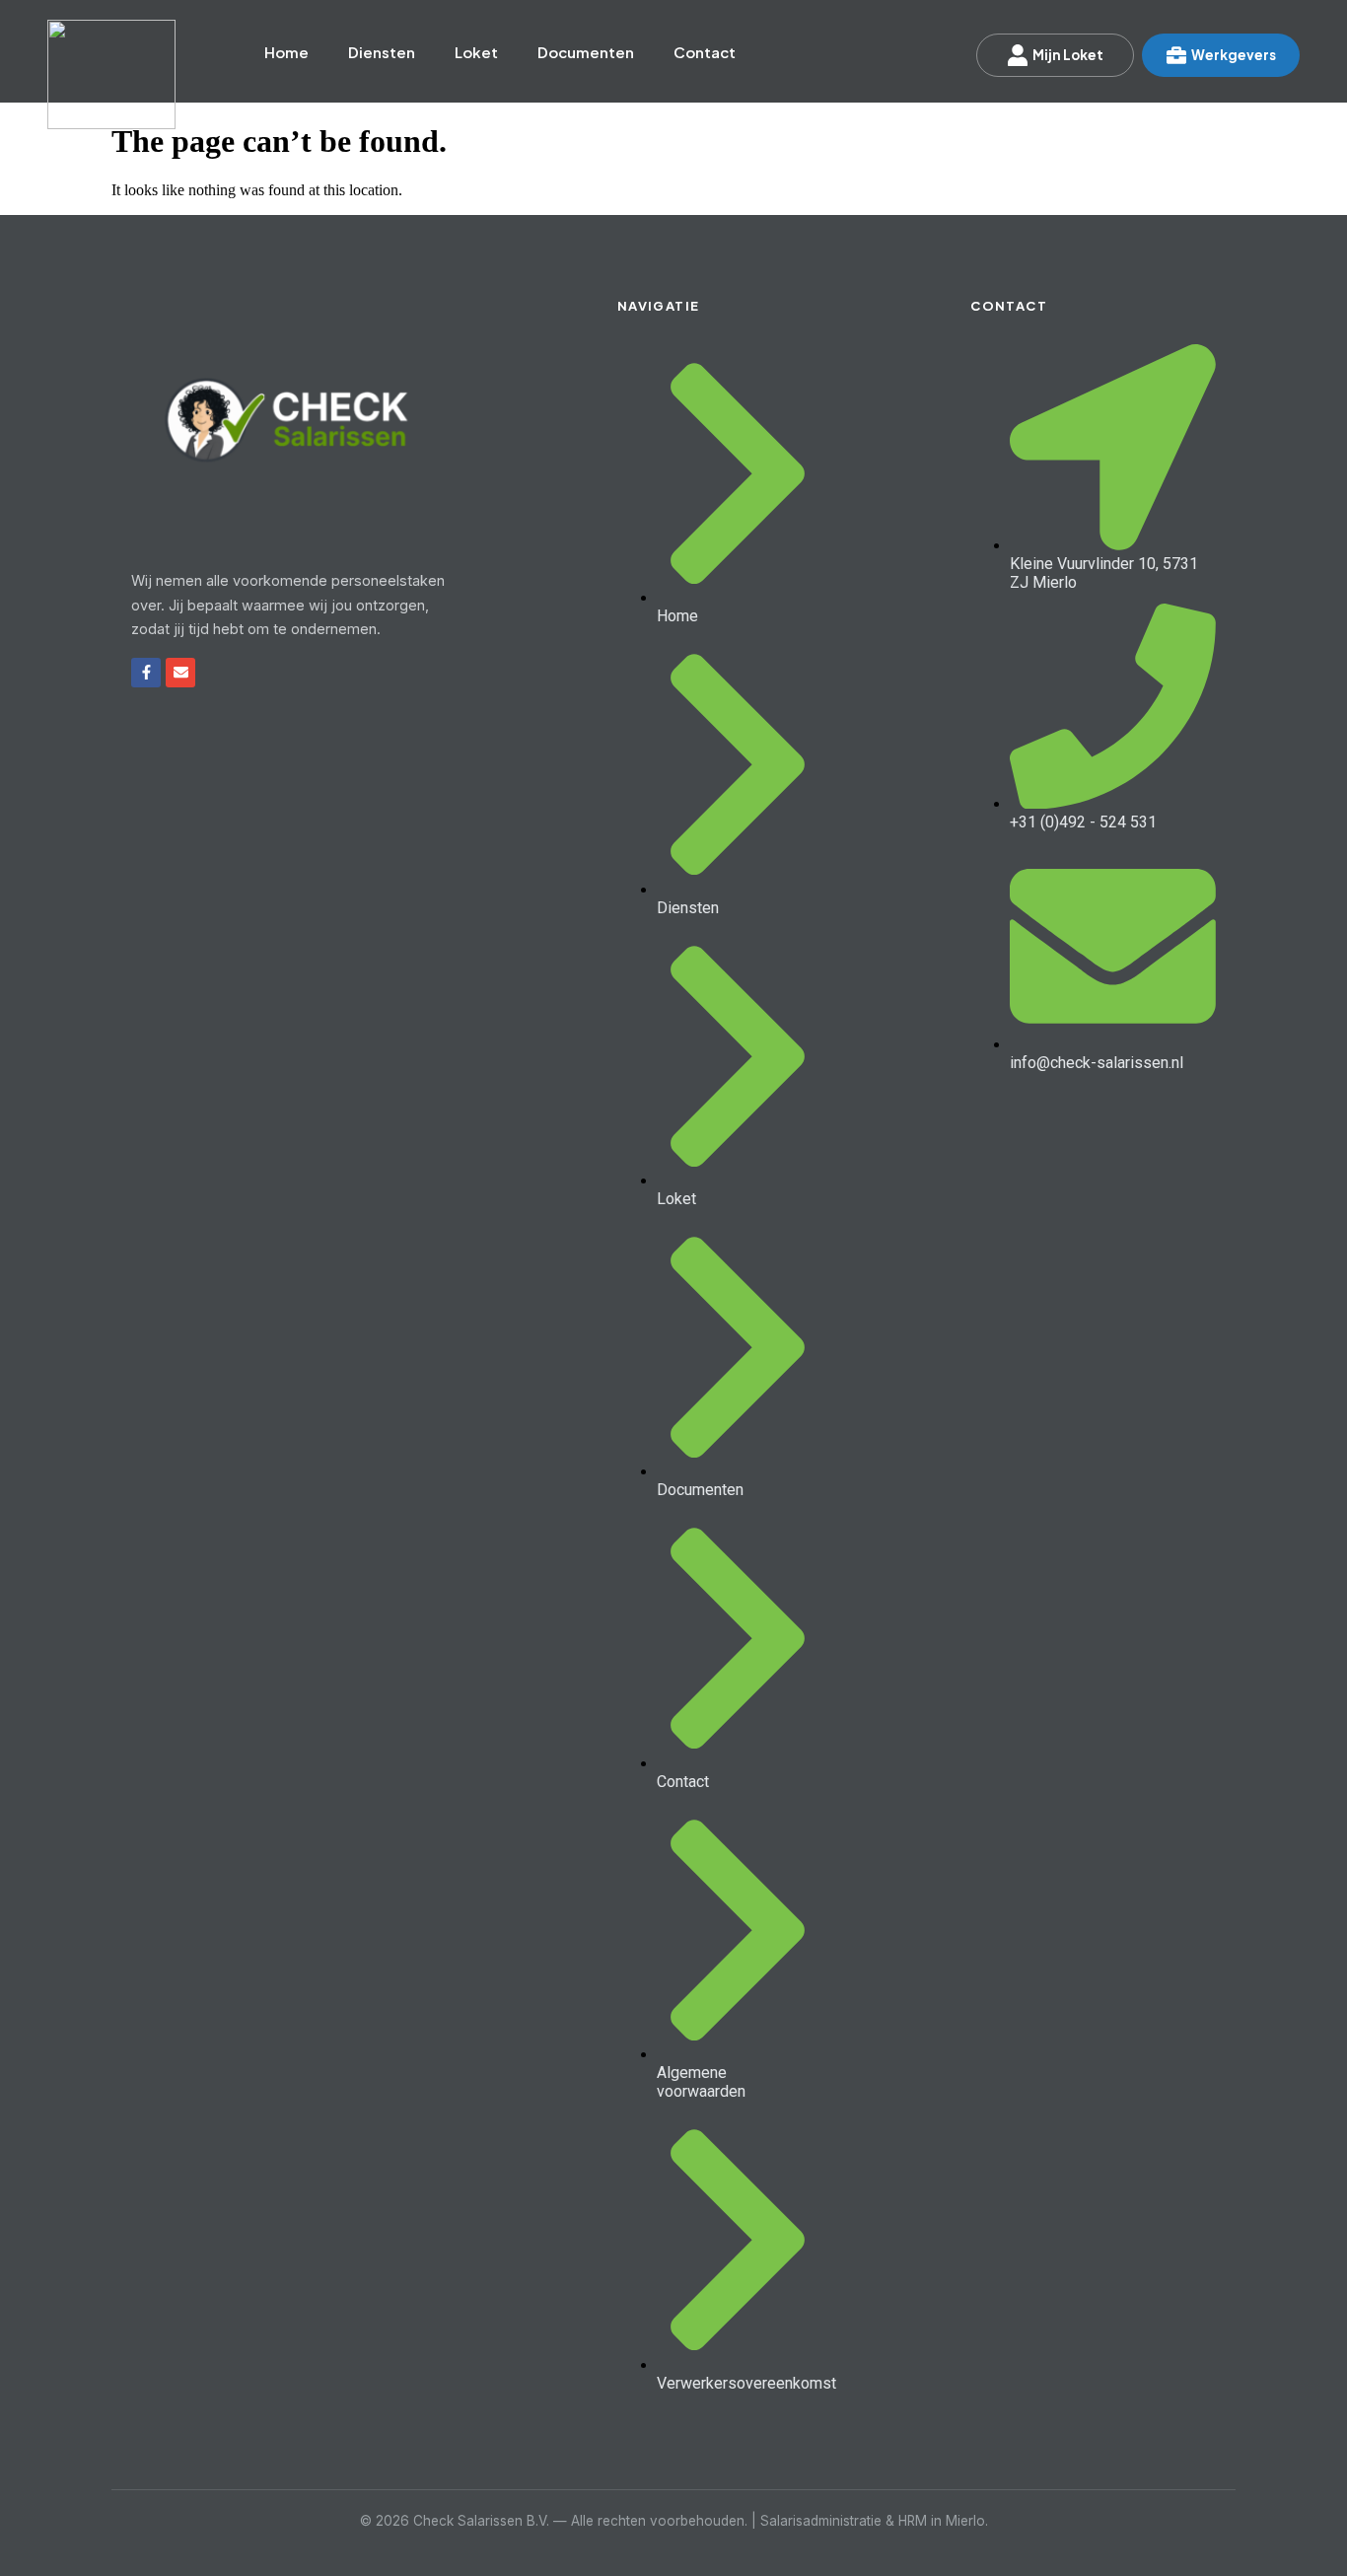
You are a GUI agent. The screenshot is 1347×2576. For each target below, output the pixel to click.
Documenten (586, 52)
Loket (476, 52)
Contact (705, 52)
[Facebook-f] (146, 673)
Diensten (382, 52)
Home (286, 52)
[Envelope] (180, 673)
